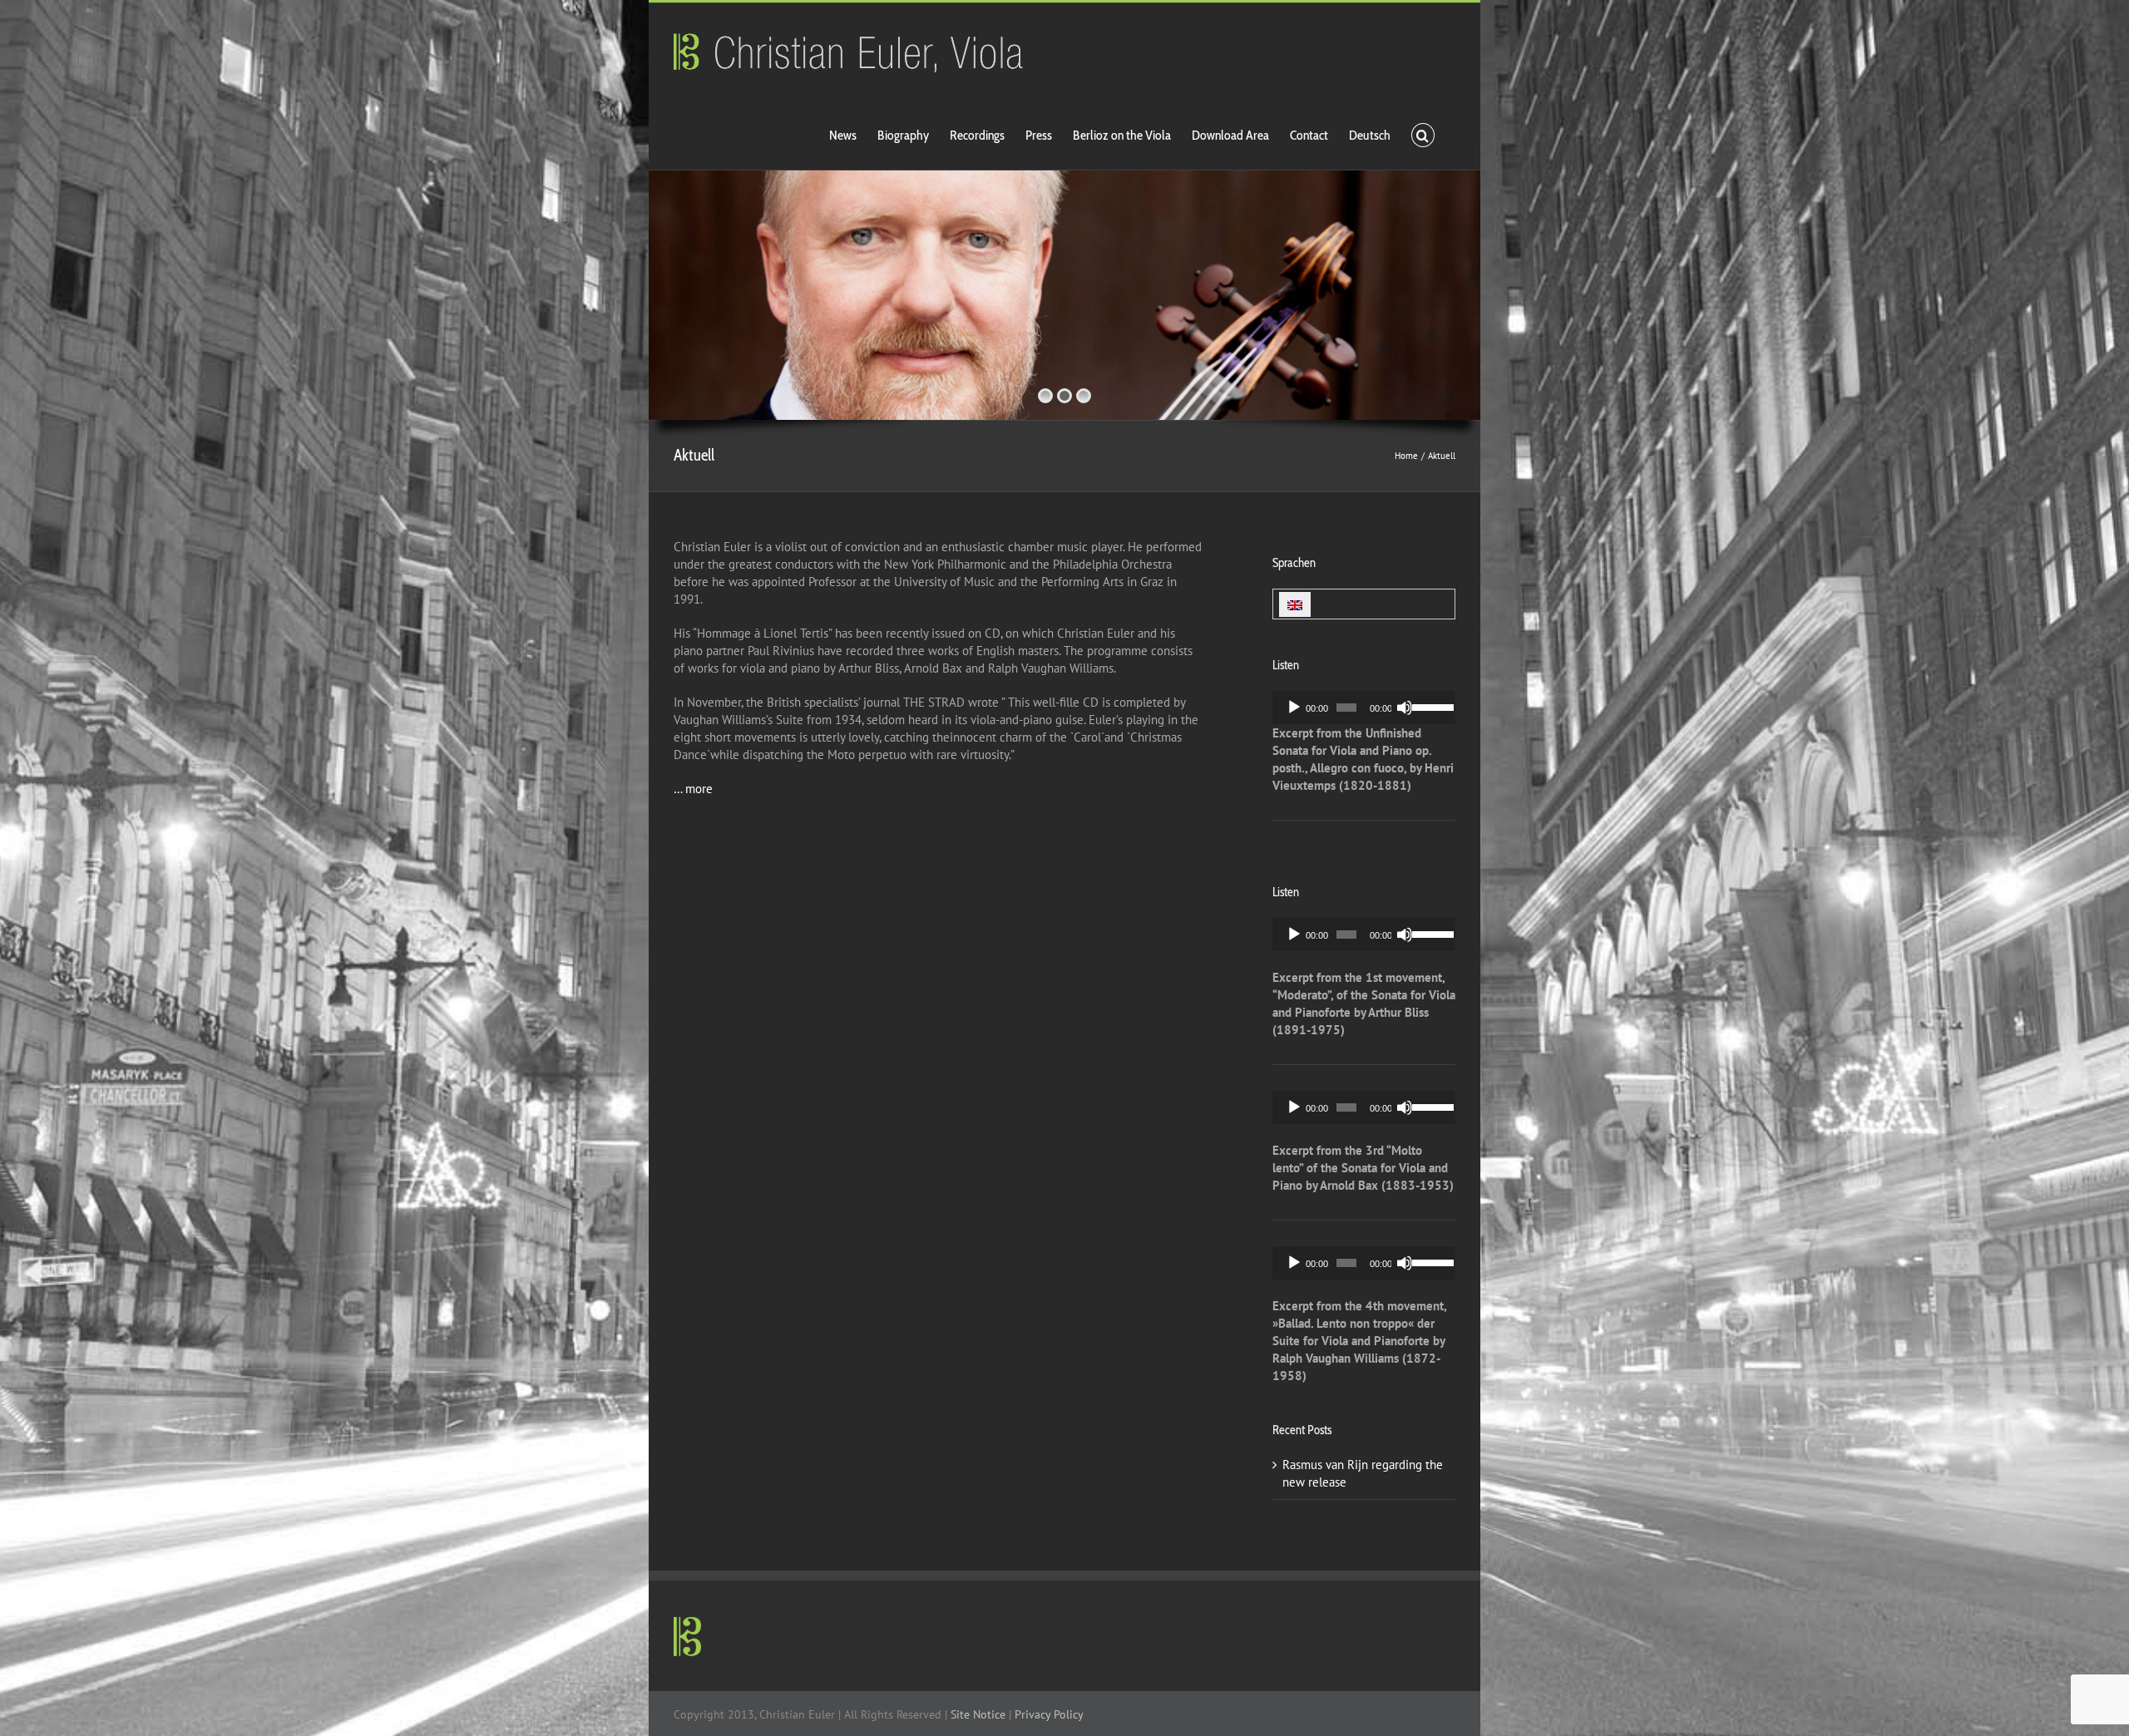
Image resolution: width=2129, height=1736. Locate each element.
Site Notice (978, 1714)
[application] (1364, 708)
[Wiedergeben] (1294, 708)
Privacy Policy (1049, 1714)
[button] (1423, 134)
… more (693, 789)
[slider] (1430, 706)
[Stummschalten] (1405, 708)
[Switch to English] (1295, 604)
